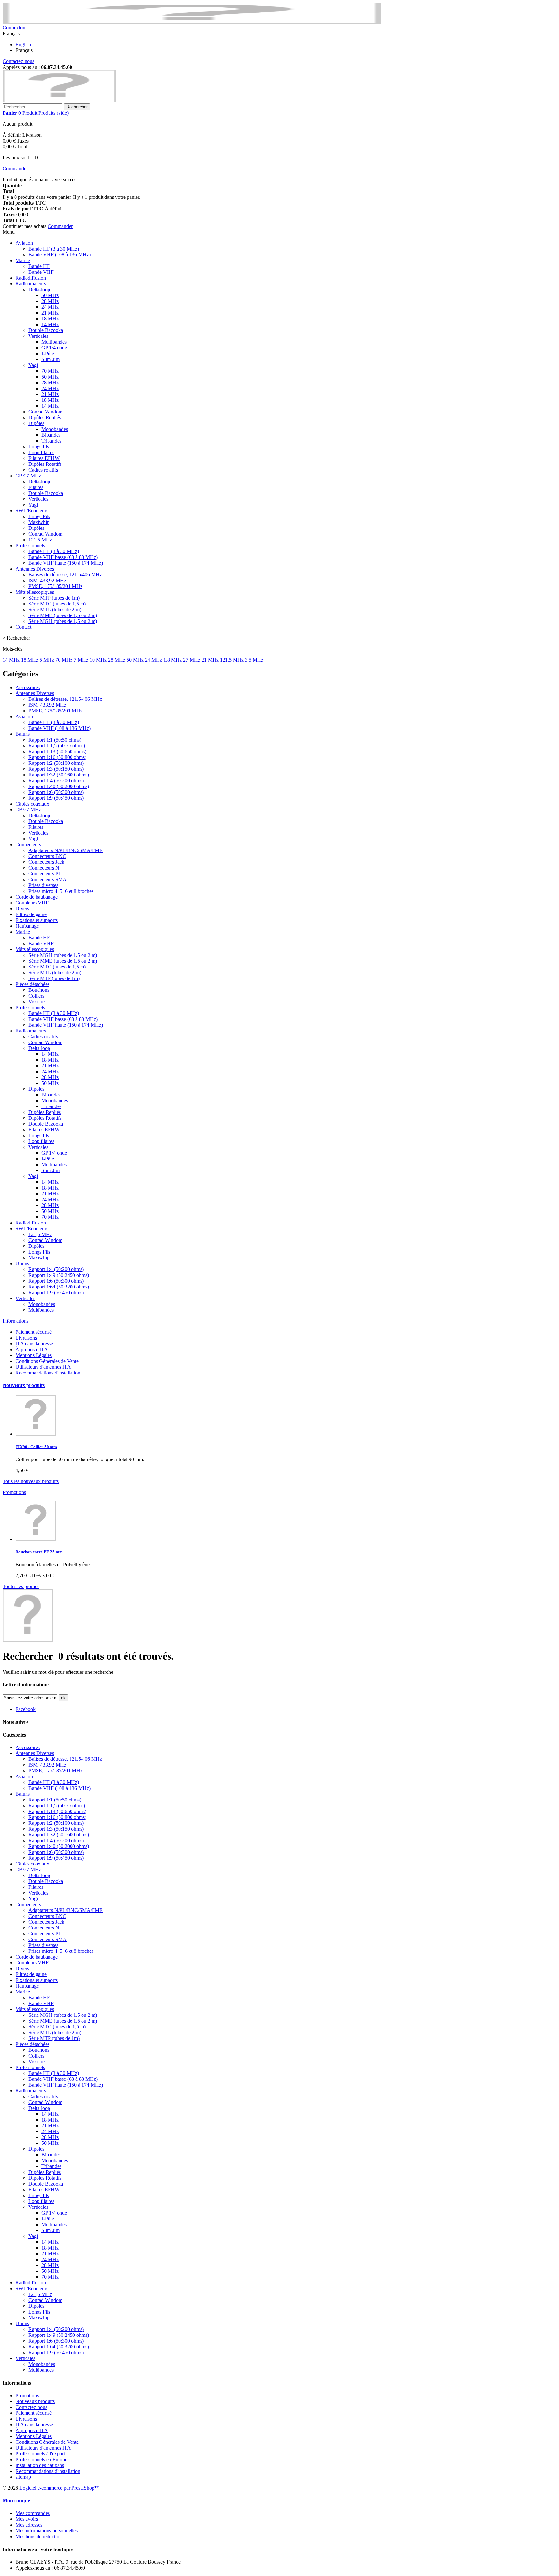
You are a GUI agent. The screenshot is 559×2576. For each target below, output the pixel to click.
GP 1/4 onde (54, 348)
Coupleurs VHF (32, 903)
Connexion (14, 28)
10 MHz (99, 660)
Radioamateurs (31, 284)
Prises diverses (43, 885)
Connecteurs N (44, 868)
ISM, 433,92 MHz (47, 580)
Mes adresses (29, 2525)
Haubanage (27, 926)
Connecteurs (28, 844)
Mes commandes (33, 2513)
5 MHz (47, 660)
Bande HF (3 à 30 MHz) (54, 249)
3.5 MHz (254, 660)
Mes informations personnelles (47, 2531)
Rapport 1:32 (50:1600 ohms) (59, 775)
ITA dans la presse (34, 1344)
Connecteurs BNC (47, 856)
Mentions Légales (34, 1355)
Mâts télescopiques (35, 592)
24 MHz (50, 307)
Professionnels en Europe (41, 2459)
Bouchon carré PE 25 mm (39, 1552)
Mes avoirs (27, 2519)
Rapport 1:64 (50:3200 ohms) (59, 1287)
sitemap (23, 2477)
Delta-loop (39, 289)
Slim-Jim (50, 359)
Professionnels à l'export (40, 2454)
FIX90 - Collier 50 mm (36, 1447)
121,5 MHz (40, 540)
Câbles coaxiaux (32, 804)
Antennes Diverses (35, 569)
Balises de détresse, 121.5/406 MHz (65, 575)
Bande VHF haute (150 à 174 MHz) (66, 563)
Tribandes (51, 441)
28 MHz (50, 301)
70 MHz (50, 371)
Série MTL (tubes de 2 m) (55, 609)
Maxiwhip (39, 522)
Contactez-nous (18, 61)
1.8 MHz (173, 660)
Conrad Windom (45, 412)
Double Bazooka (46, 330)
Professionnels (30, 545)
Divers (22, 909)
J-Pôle (48, 353)
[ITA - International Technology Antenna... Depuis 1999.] (192, 22)
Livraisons (26, 1338)
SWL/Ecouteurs (32, 511)
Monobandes (55, 429)
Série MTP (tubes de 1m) (54, 598)
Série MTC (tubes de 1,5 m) (57, 604)
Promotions (14, 1492)
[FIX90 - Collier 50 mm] (36, 1434)
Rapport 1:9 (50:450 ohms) (56, 798)
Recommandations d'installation (48, 1373)
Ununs (22, 1263)
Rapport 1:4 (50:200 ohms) (56, 780)
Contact (23, 627)
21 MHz (50, 313)
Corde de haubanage (37, 897)
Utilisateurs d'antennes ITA (43, 1367)
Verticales (38, 336)
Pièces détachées (33, 984)
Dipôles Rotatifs (45, 464)
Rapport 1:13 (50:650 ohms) (57, 751)
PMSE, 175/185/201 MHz (55, 586)
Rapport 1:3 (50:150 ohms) (56, 769)
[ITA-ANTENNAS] (59, 100)
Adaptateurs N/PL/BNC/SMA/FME (66, 850)
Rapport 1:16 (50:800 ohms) (57, 757)
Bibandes (51, 435)
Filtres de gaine (31, 914)
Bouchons (39, 990)
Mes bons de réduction (39, 2536)
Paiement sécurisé (34, 1332)
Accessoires (28, 687)
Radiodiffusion (31, 278)
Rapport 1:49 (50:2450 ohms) (59, 1275)
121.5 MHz (232, 660)
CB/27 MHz (28, 476)
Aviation (24, 243)
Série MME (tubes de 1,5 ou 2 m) (63, 615)
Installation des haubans (40, 2465)
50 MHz (50, 295)
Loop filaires (41, 452)
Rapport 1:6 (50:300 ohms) (56, 792)
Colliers (36, 996)
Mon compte (16, 2501)
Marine (23, 260)
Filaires (36, 487)
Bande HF (39, 266)
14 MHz (50, 324)
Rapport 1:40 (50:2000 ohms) (59, 786)
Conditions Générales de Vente (47, 1361)
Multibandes (54, 342)
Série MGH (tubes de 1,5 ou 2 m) (63, 621)
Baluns (23, 734)
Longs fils (39, 447)
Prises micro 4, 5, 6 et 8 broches (61, 891)
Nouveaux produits (24, 1385)
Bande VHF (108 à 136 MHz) (60, 255)
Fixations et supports (37, 920)
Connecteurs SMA (48, 879)
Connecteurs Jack (46, 862)
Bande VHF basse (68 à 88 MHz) (63, 557)
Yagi (33, 365)
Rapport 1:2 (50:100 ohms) (56, 763)
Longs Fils (39, 516)
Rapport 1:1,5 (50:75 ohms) (57, 746)
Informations (16, 1321)
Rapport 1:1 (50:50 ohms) (55, 740)
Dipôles (36, 423)
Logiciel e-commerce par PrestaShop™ (60, 2488)
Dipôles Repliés (45, 417)
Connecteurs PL (45, 874)
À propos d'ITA (32, 1349)
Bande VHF (41, 272)
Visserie (37, 1002)
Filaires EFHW (44, 458)
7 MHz (82, 660)
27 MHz (192, 660)
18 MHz (50, 319)
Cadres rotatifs (43, 470)
